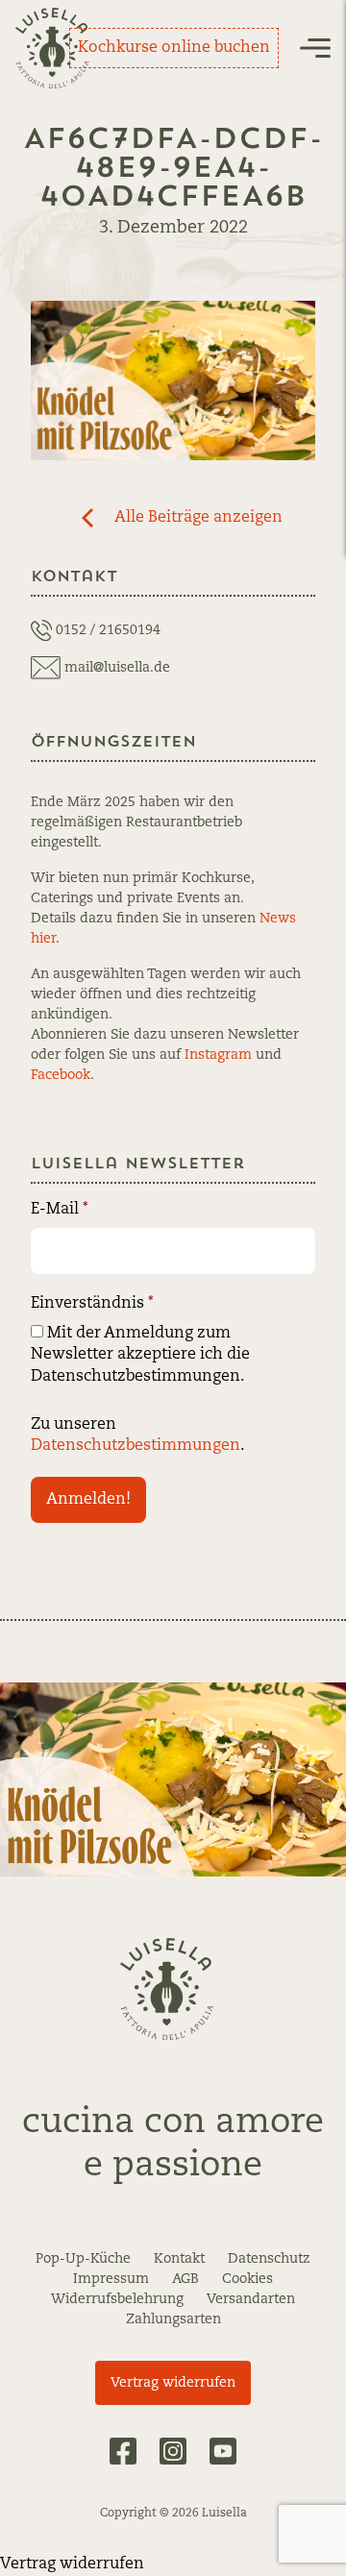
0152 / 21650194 (108, 630)
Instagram (218, 1055)
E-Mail (60, 1210)
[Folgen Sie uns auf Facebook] (123, 2451)
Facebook (61, 1075)
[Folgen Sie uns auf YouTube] (223, 2451)
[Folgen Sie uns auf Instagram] (173, 2451)
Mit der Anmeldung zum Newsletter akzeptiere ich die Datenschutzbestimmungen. (140, 1355)
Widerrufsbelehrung (117, 2299)
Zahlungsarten (173, 2319)
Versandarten (251, 2299)
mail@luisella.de (117, 668)
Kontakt (179, 2259)
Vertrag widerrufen (173, 2383)
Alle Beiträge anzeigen (198, 518)
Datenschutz (269, 2259)
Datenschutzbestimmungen (136, 1446)
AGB (185, 2279)
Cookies (247, 2279)
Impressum (111, 2279)
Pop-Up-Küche (83, 2259)
